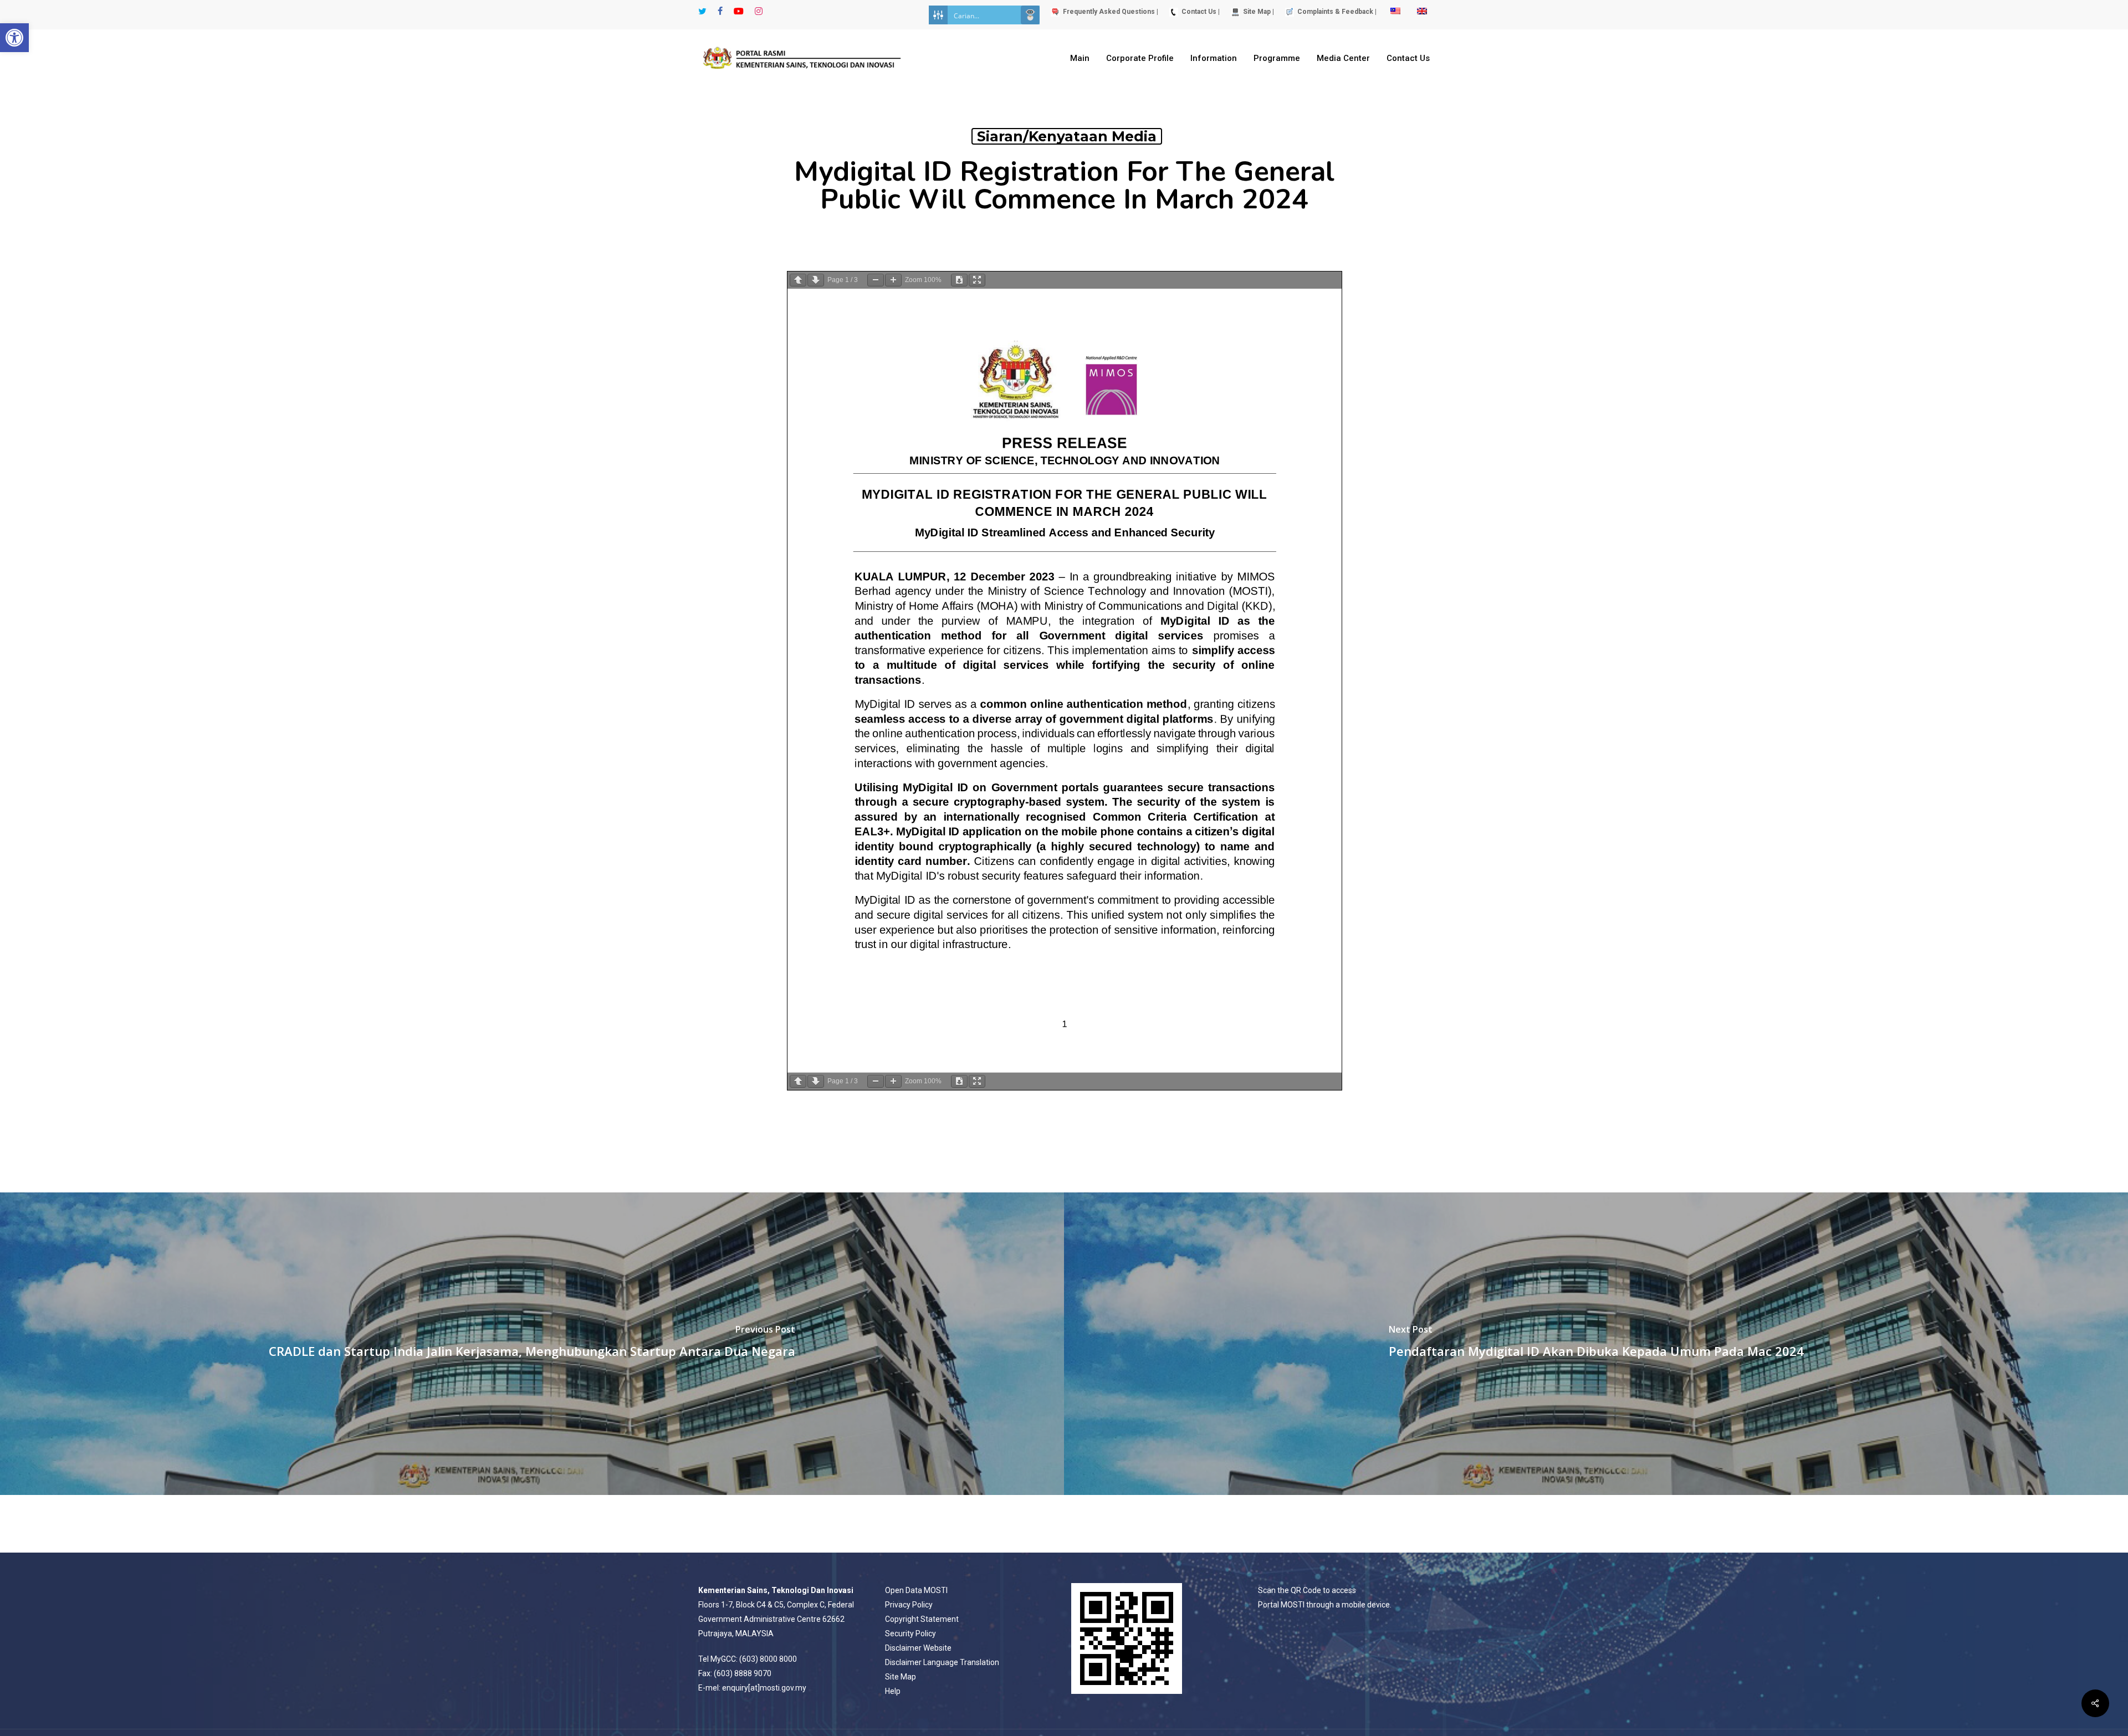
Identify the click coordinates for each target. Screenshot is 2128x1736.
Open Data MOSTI (916, 1590)
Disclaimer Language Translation (942, 1662)
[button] (14, 38)
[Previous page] (798, 280)
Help (893, 1691)
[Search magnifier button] (1030, 15)
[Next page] (816, 280)
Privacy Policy (909, 1605)
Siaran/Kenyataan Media (1067, 136)
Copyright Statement (922, 1619)
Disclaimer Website (918, 1648)
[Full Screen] (977, 280)
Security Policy (910, 1633)
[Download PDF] (959, 280)
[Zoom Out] (876, 280)
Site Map (901, 1677)
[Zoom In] (893, 280)
